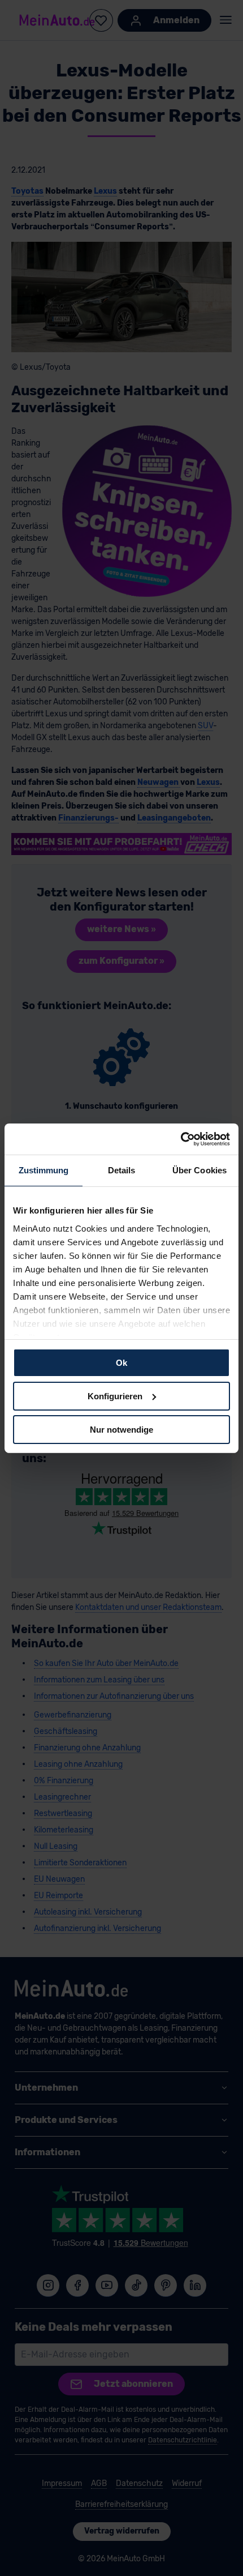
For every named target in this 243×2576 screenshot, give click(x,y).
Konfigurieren (115, 1396)
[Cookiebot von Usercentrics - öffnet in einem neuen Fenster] (181, 1139)
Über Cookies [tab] (199, 1170)
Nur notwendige (121, 1429)
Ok (121, 1363)
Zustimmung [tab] (44, 1170)
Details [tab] (122, 1170)
